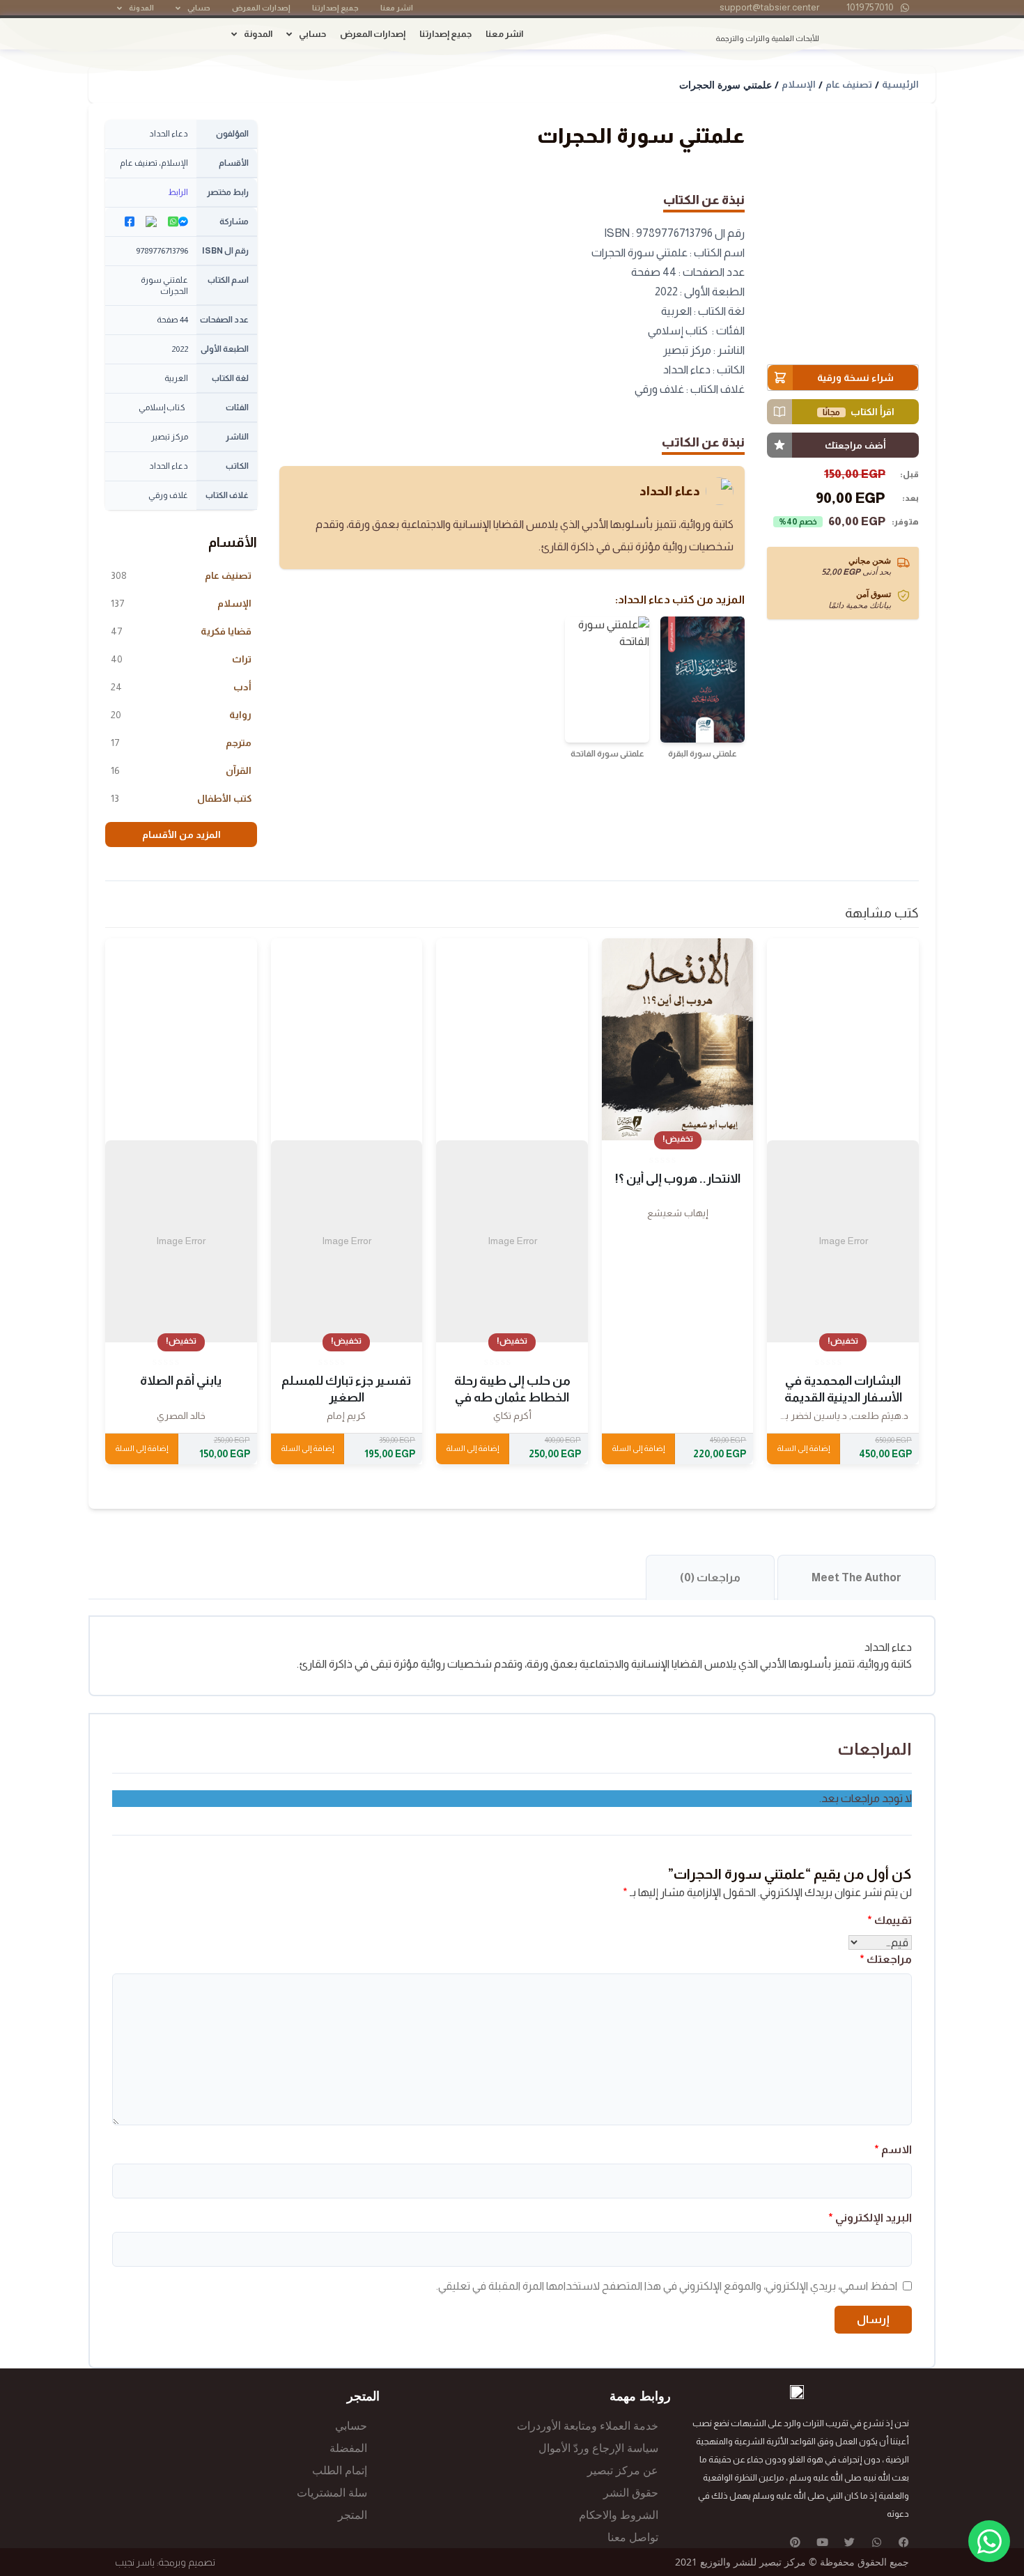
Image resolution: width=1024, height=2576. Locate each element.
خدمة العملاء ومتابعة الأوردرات (588, 2426)
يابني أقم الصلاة (181, 1381)
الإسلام (799, 84)
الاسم (893, 2149)
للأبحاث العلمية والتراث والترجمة (767, 38)
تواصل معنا (633, 2537)
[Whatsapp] (877, 2542)
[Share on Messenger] (183, 222)
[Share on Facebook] (130, 222)
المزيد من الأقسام (181, 835)
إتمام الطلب (340, 2470)
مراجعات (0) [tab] (710, 1577)
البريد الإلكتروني (870, 2218)
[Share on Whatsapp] (173, 222)
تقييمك (890, 1920)
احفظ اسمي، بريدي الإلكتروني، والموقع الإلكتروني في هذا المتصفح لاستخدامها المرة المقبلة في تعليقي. (667, 2286)
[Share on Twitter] (151, 222)
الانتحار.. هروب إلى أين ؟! (678, 1179)
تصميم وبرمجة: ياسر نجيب (165, 2562)
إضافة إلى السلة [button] (803, 1448)
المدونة (141, 8)
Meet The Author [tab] (856, 1577)
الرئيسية (900, 84)
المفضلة (348, 2448)
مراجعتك (886, 1959)
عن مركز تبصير (623, 2470)
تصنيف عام (849, 84)
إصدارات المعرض (261, 8)
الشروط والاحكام (619, 2515)
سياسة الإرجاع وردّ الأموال (598, 2448)
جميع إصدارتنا (335, 8)
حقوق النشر (631, 2493)
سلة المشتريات (332, 2493)
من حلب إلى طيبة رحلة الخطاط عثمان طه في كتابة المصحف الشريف (512, 1397)
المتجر (352, 2515)
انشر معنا (397, 8)
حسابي (199, 8)
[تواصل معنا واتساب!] (989, 2541)
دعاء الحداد (670, 491)
